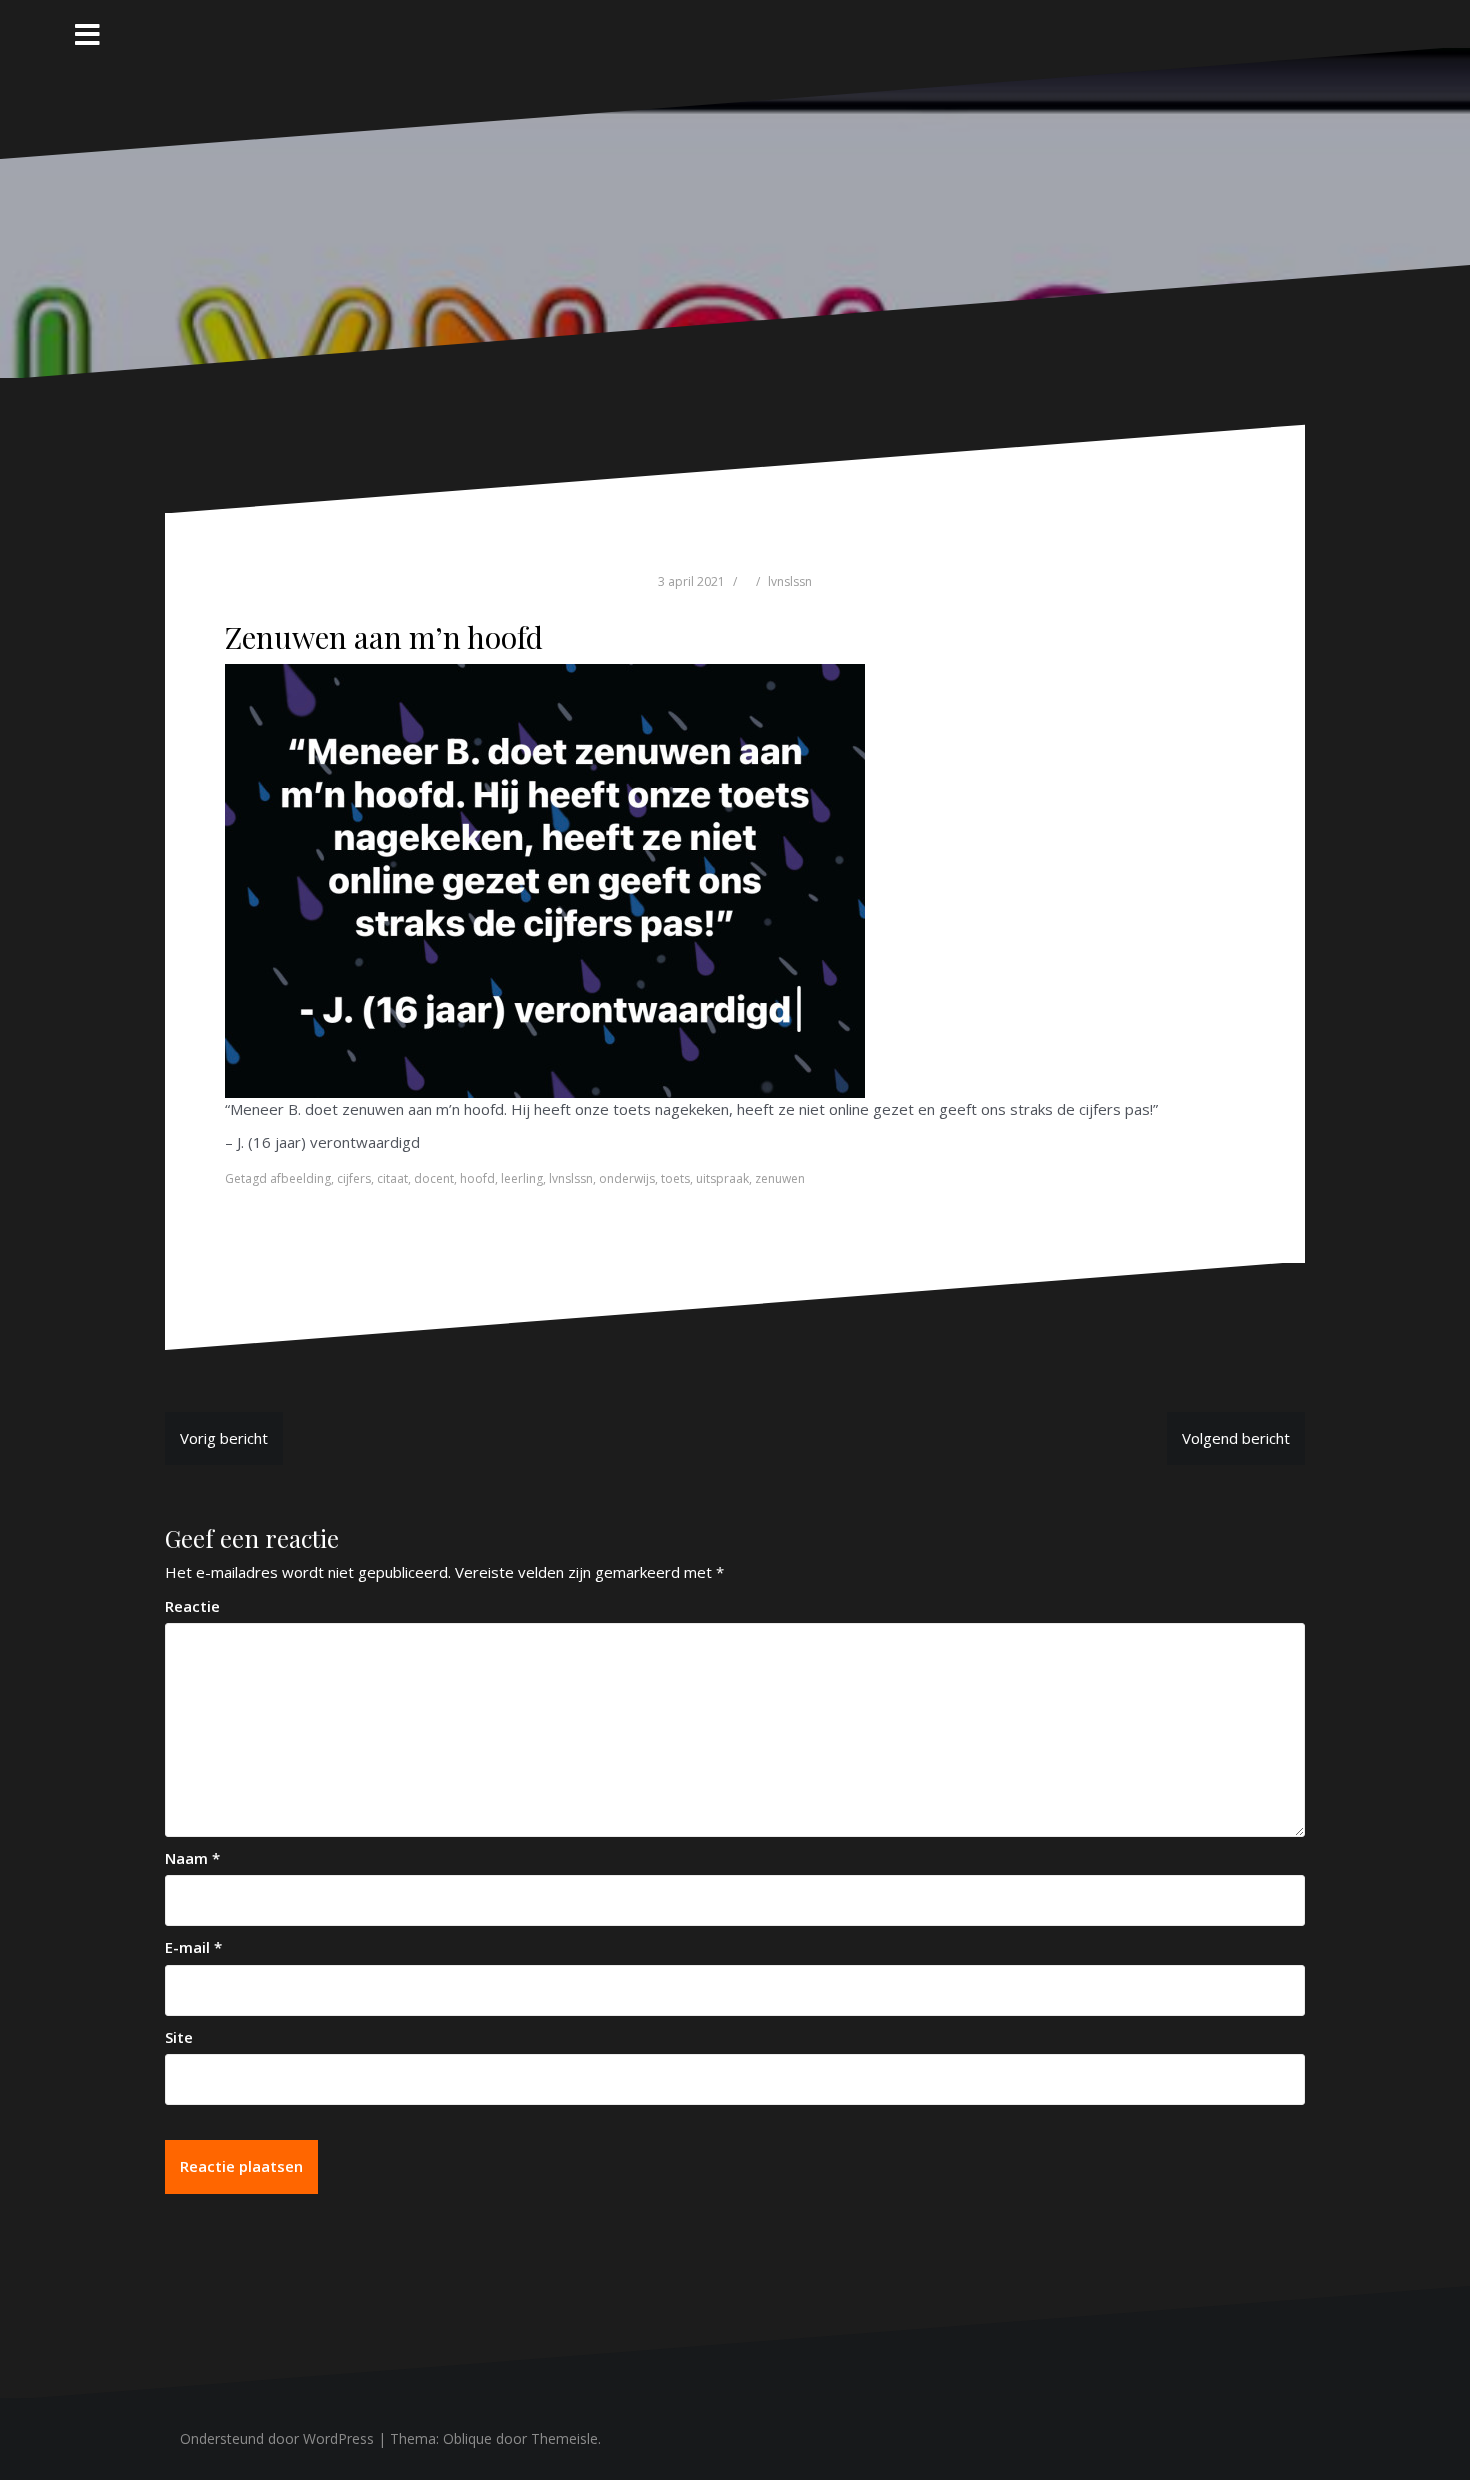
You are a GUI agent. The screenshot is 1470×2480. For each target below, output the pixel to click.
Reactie (192, 1606)
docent (434, 1178)
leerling (522, 1178)
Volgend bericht (1236, 1438)
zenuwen (780, 1178)
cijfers (354, 1178)
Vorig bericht (224, 1438)
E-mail (193, 1947)
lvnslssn (790, 581)
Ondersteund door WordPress (277, 2438)
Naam (192, 1858)
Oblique (467, 2438)
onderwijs (627, 1178)
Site (179, 2037)
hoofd (477, 1178)
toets (675, 1178)
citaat (392, 1178)
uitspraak (722, 1178)
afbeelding (300, 1178)
